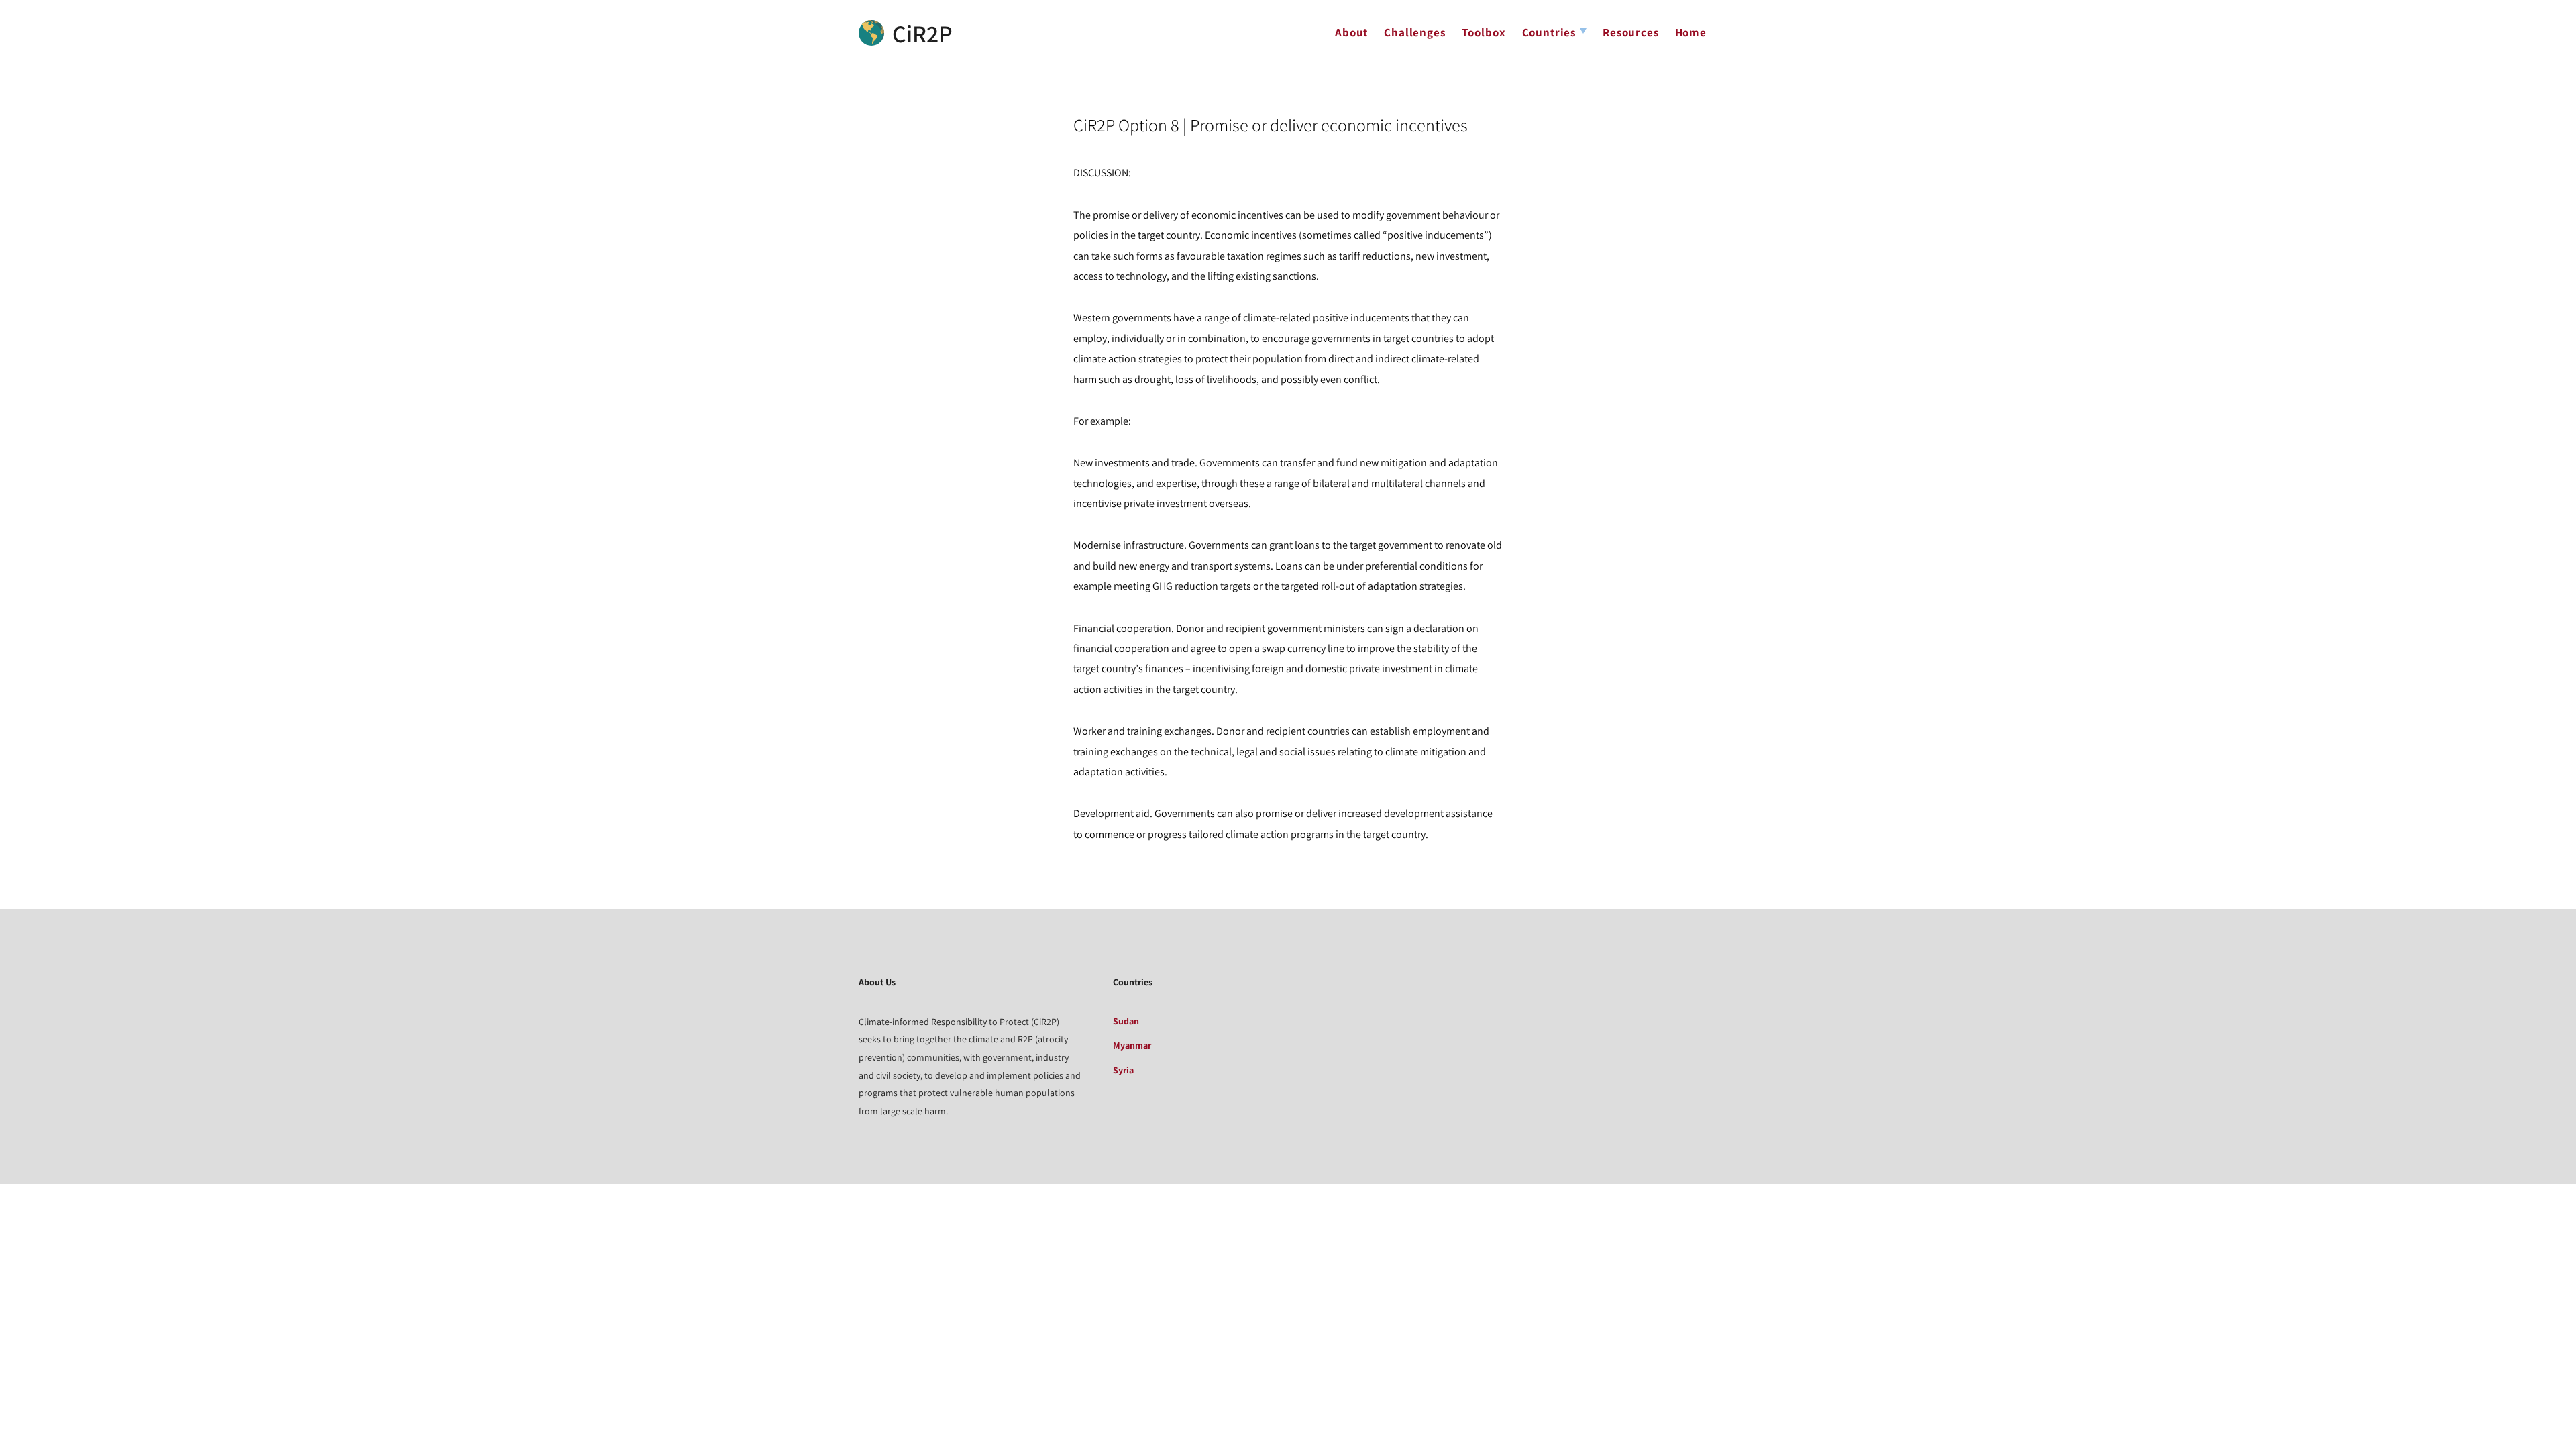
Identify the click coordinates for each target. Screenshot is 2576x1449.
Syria (1123, 1070)
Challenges (1414, 32)
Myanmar (1132, 1045)
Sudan (1126, 1021)
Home (1691, 32)
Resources (1631, 32)
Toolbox (1484, 32)
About (1351, 32)
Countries (1549, 32)
